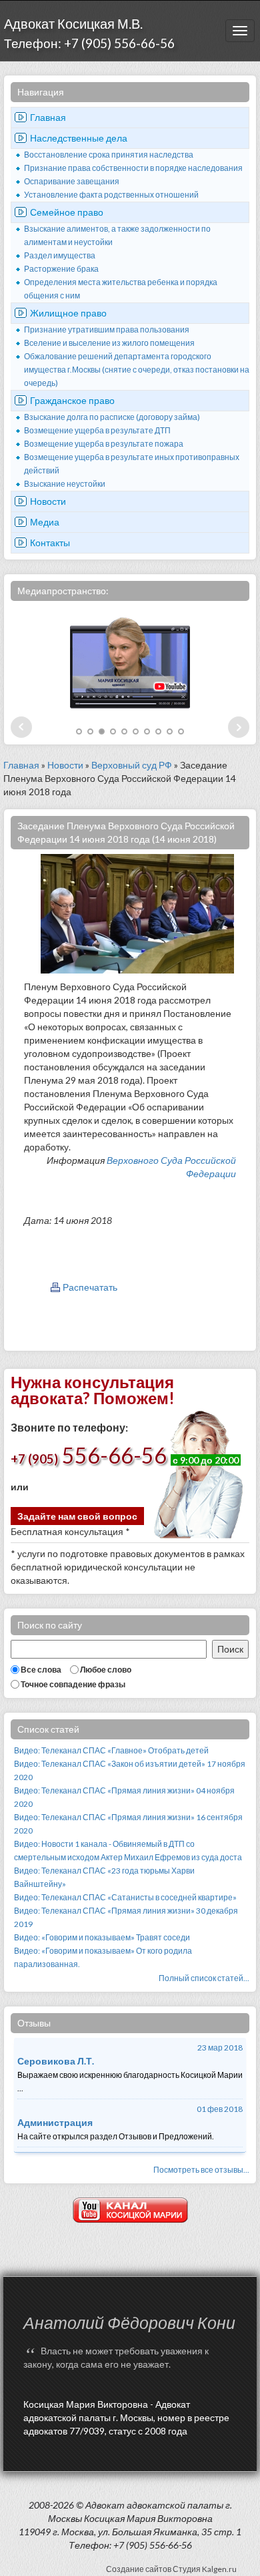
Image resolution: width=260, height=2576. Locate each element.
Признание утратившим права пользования (107, 330)
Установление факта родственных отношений (111, 195)
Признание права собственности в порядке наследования (133, 168)
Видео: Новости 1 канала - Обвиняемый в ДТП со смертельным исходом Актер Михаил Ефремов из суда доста (128, 1851)
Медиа (45, 522)
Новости (48, 501)
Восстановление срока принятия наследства (109, 155)
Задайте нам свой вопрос (77, 1516)
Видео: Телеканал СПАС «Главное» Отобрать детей (111, 1750)
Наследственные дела (79, 138)
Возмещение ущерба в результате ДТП (97, 430)
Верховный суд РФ (132, 765)
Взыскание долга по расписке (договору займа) (112, 417)
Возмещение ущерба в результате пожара (104, 444)
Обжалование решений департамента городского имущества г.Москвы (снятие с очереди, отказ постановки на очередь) (137, 370)
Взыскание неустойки (65, 484)
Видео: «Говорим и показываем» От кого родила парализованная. (103, 1957)
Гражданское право (72, 400)
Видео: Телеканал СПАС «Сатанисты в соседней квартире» (125, 1897)
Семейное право (67, 212)
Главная (48, 117)
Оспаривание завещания (72, 181)
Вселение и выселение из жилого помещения (109, 343)
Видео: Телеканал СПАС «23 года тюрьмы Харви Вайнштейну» (104, 1877)
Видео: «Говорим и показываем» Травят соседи (102, 1937)
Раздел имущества (60, 255)
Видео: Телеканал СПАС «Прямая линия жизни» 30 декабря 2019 (126, 1917)
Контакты (50, 543)
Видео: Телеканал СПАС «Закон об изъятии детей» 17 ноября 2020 (130, 1770)
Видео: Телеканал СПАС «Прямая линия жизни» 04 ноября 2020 (124, 1797)
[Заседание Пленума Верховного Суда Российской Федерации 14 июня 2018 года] (137, 912)
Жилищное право (68, 313)
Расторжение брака (61, 269)
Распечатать (90, 1287)
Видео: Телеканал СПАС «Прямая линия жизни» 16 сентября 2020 (128, 1824)
